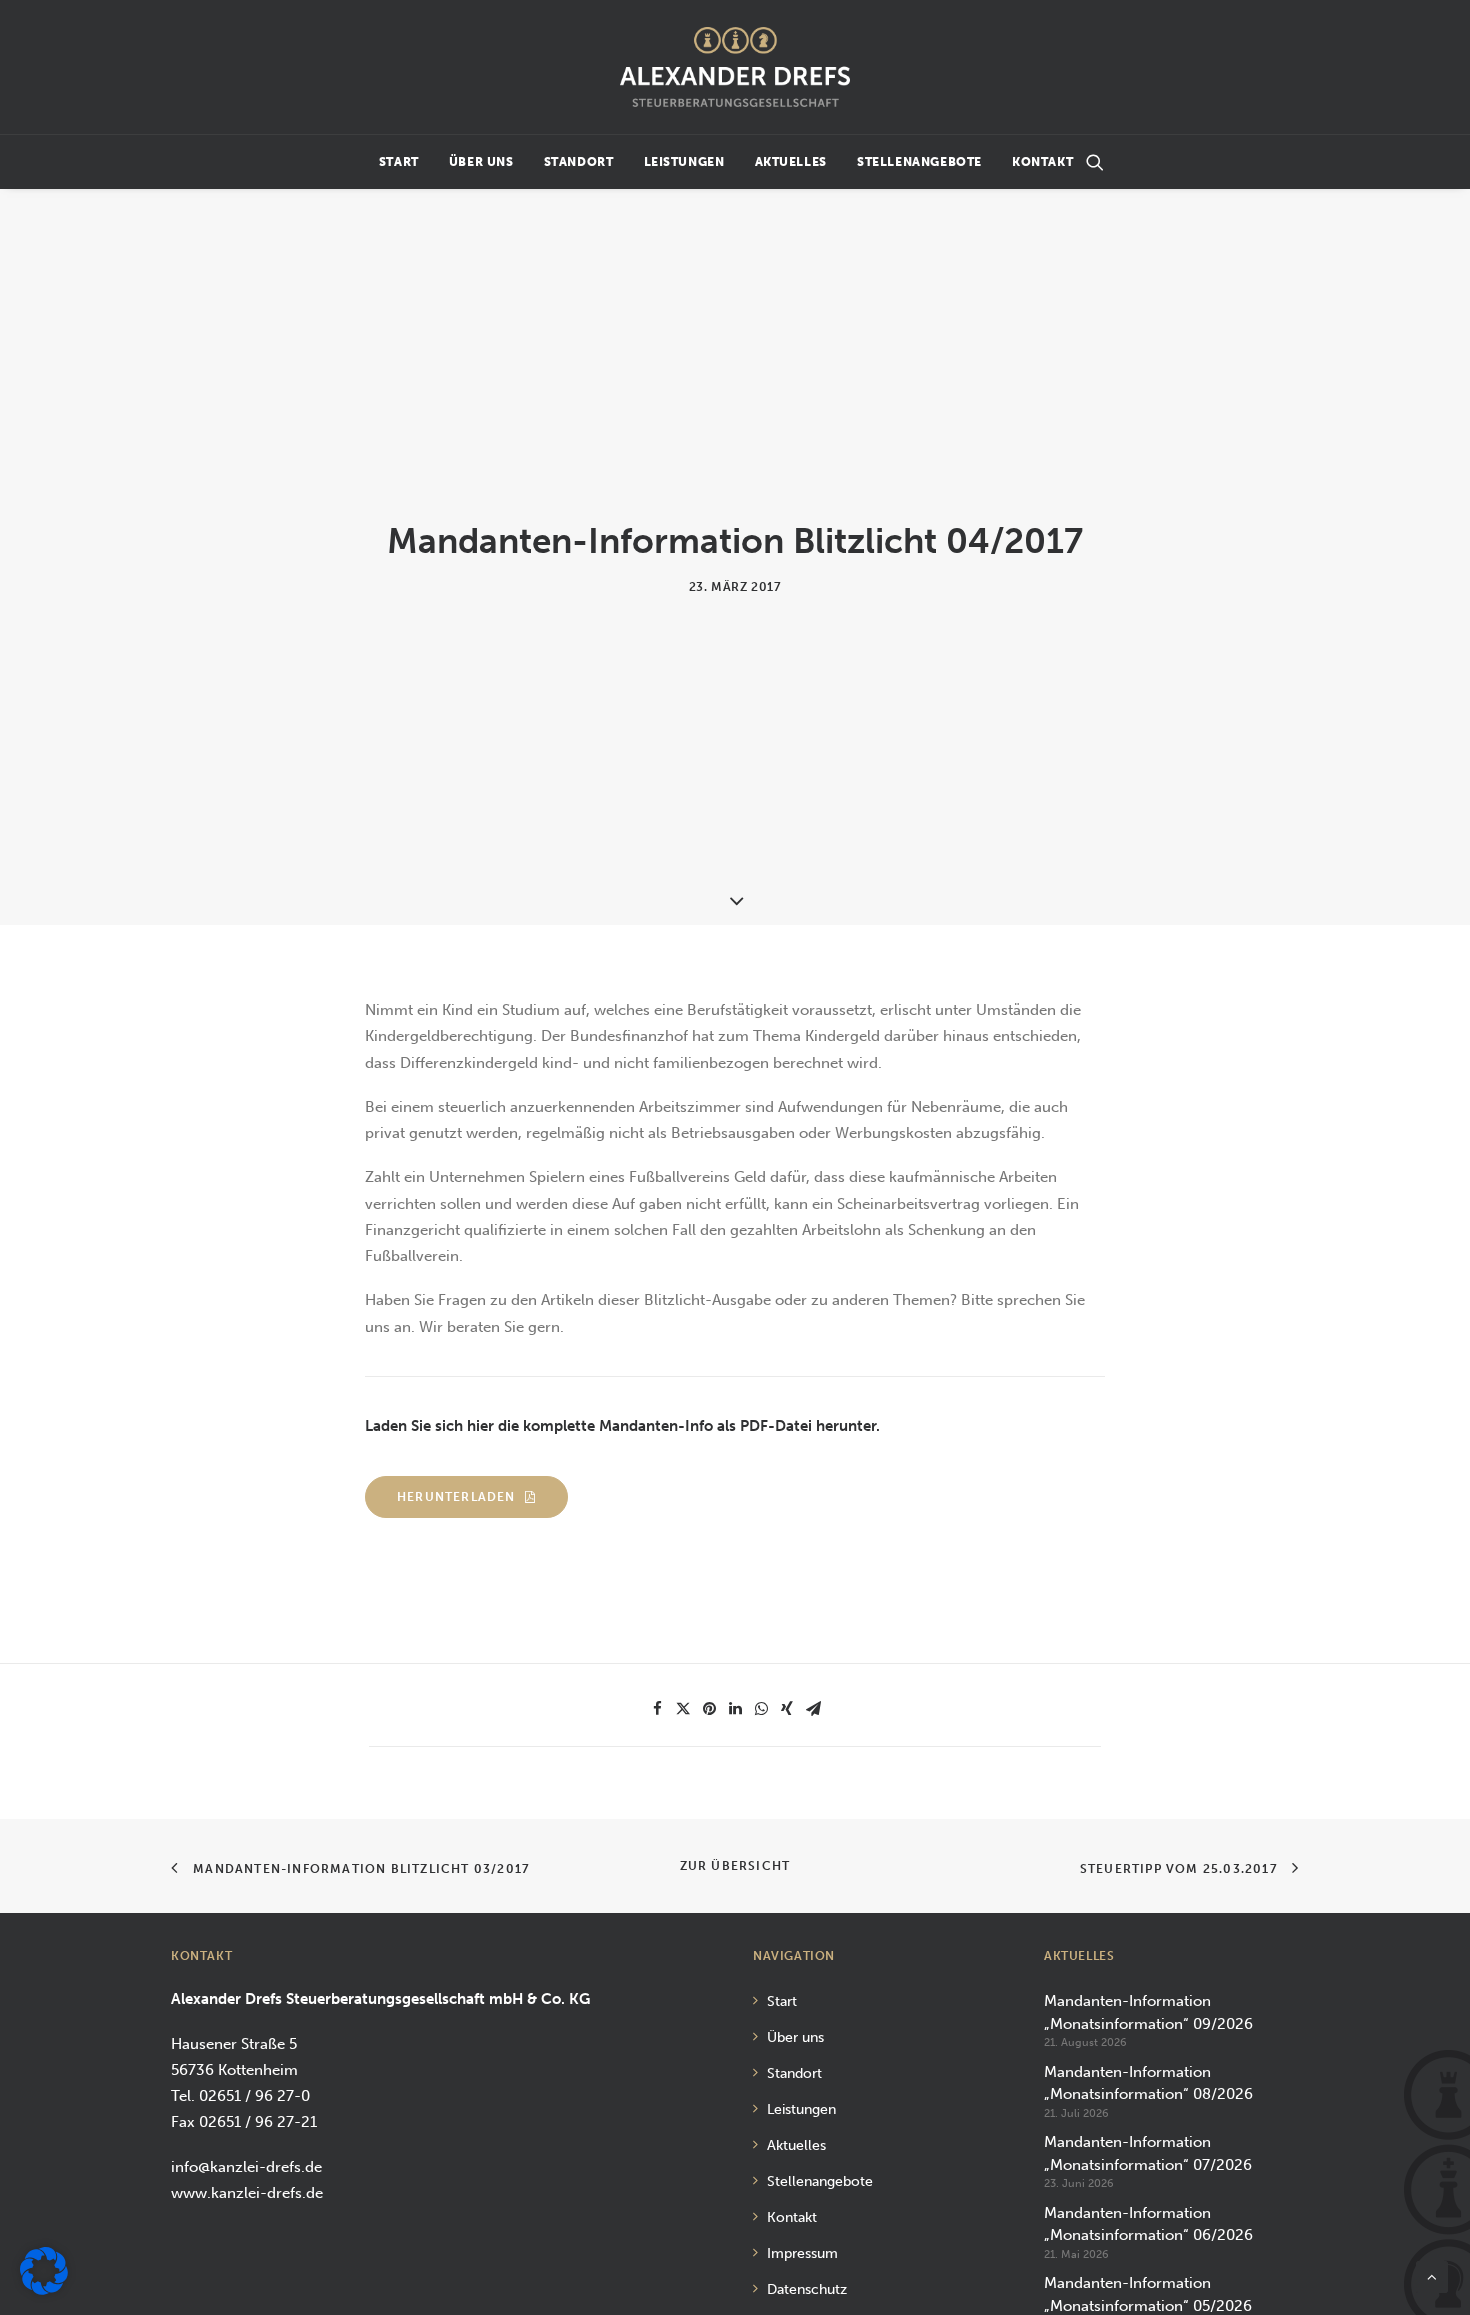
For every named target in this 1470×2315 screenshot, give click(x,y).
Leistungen (684, 162)
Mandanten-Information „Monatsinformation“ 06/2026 (1148, 2224)
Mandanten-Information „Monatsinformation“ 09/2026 (1148, 2012)
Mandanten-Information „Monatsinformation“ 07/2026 (1148, 2153)
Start (399, 162)
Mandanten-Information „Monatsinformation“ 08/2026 (1148, 2083)
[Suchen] (1095, 162)
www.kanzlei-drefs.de (247, 2193)
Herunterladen (456, 1497)
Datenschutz (807, 2289)
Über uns (481, 162)
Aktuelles (791, 162)
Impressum (802, 2253)
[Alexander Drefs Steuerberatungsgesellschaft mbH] (734, 67)
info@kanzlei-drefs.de (246, 2167)
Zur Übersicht (735, 1866)
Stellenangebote (919, 162)
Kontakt (1042, 162)
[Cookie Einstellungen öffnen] (44, 2290)
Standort (579, 162)
